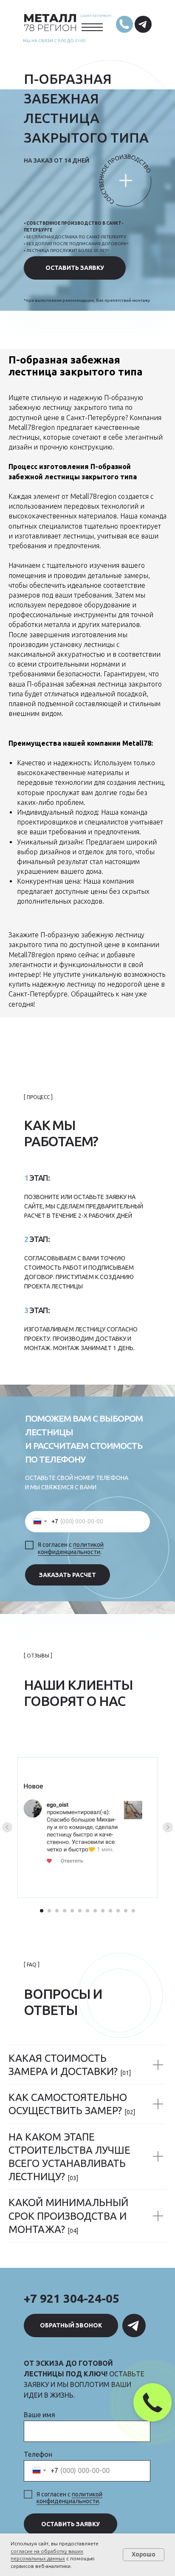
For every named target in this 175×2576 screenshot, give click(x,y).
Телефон (38, 2454)
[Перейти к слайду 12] (126, 1911)
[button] (75, 268)
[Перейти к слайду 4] (65, 1911)
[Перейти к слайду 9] (103, 1911)
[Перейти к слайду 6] (80, 1911)
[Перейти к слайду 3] (57, 1911)
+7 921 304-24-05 (72, 2298)
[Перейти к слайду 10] (110, 1911)
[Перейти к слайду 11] (118, 1911)
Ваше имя (40, 2415)
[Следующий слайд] (168, 1827)
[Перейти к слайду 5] (72, 1911)
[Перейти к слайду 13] (133, 1911)
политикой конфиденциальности (71, 1548)
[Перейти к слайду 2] (49, 1911)
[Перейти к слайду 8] (95, 1911)
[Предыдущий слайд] (7, 1827)
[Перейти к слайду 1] (42, 1911)
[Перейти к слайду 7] (87, 1911)
